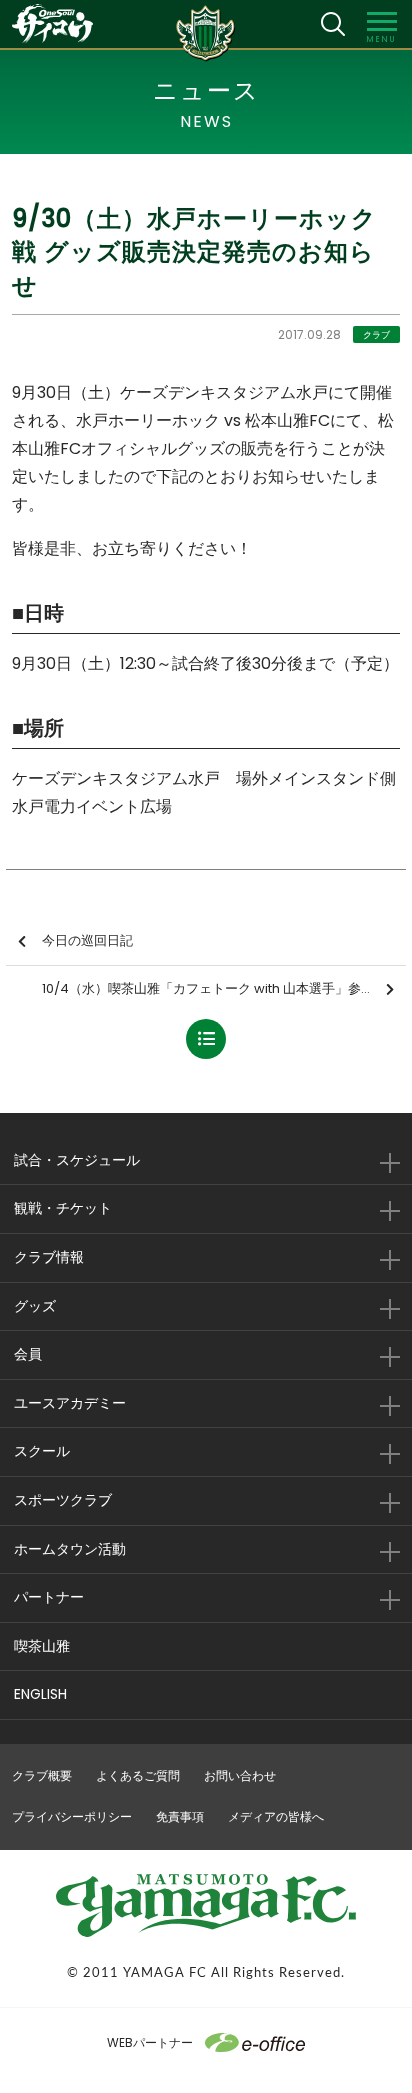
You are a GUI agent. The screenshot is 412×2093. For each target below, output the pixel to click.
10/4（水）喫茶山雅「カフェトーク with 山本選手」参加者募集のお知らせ (224, 988)
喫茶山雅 (42, 1646)
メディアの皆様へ (276, 1816)
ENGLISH (40, 1694)
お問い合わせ (240, 1775)
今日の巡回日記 (87, 940)
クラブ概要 (42, 1775)
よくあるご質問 (138, 1775)
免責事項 (180, 1816)
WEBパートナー (150, 2042)
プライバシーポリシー (72, 1816)
